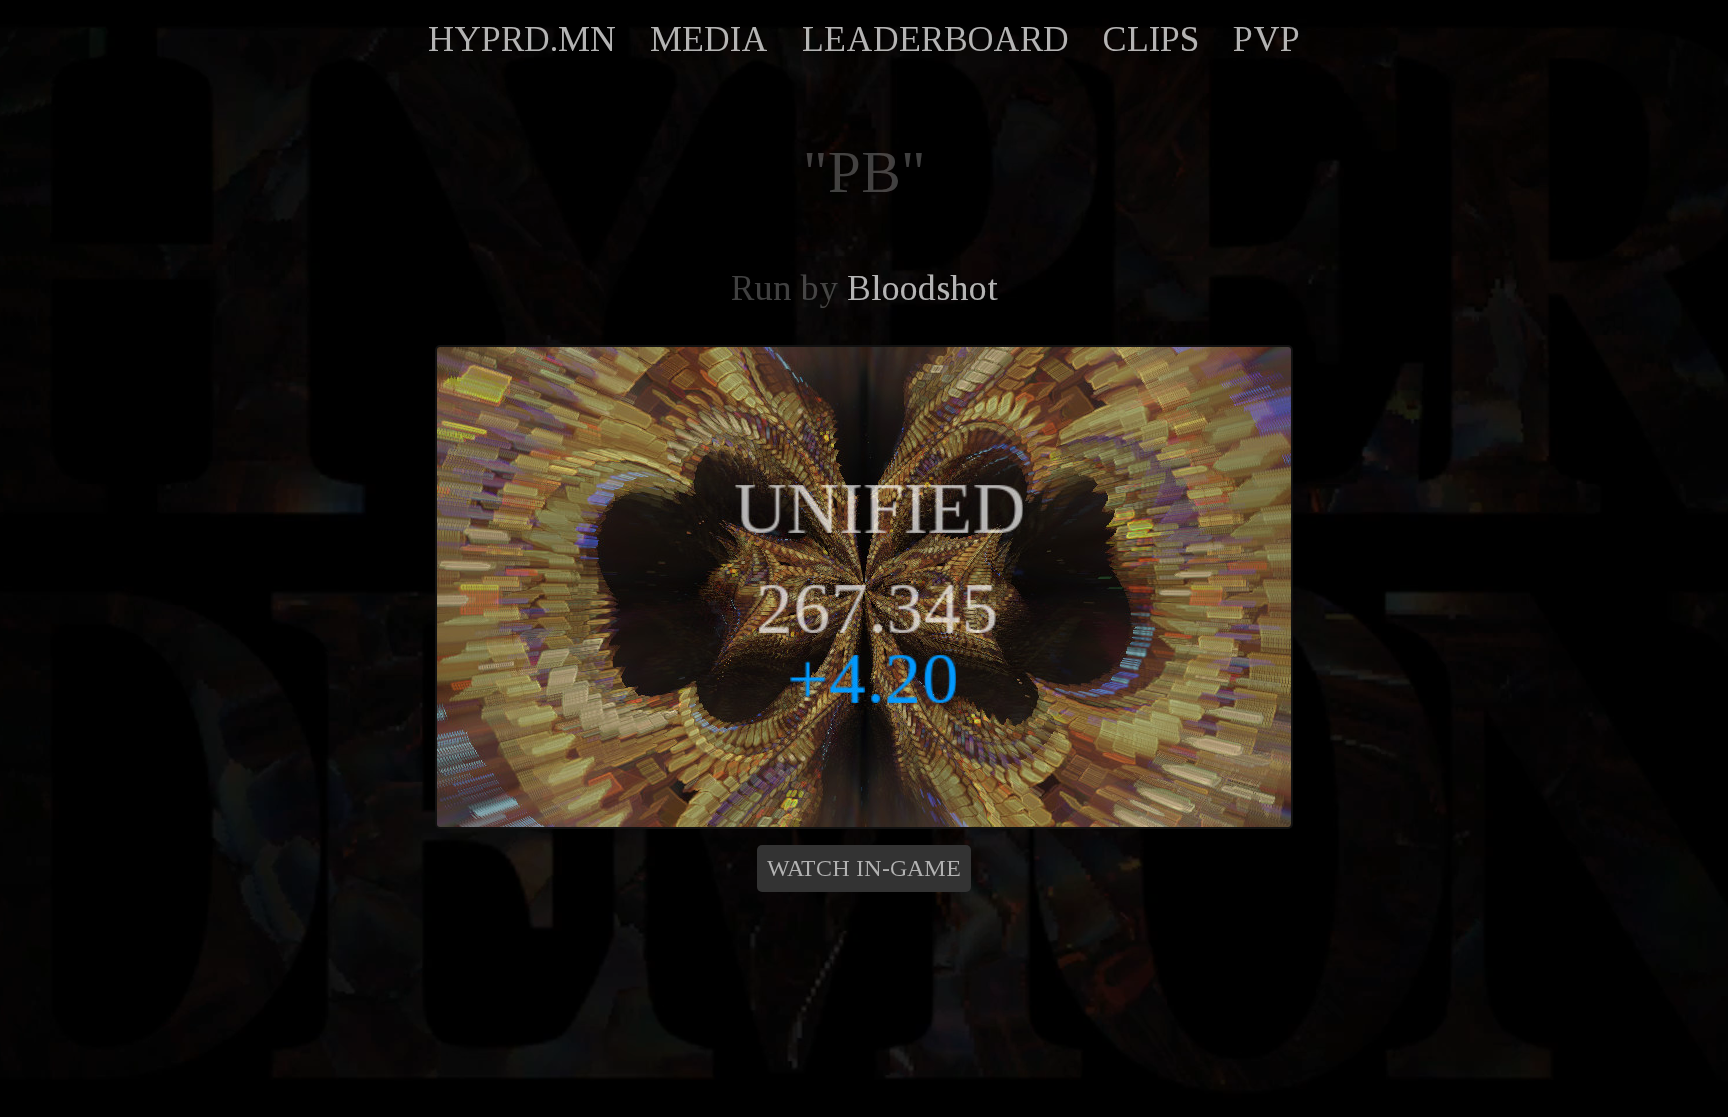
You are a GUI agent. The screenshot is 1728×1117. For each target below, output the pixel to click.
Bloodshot (922, 288)
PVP (1266, 39)
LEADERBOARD (935, 39)
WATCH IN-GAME (864, 868)
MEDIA (709, 39)
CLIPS (1151, 39)
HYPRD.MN (522, 39)
